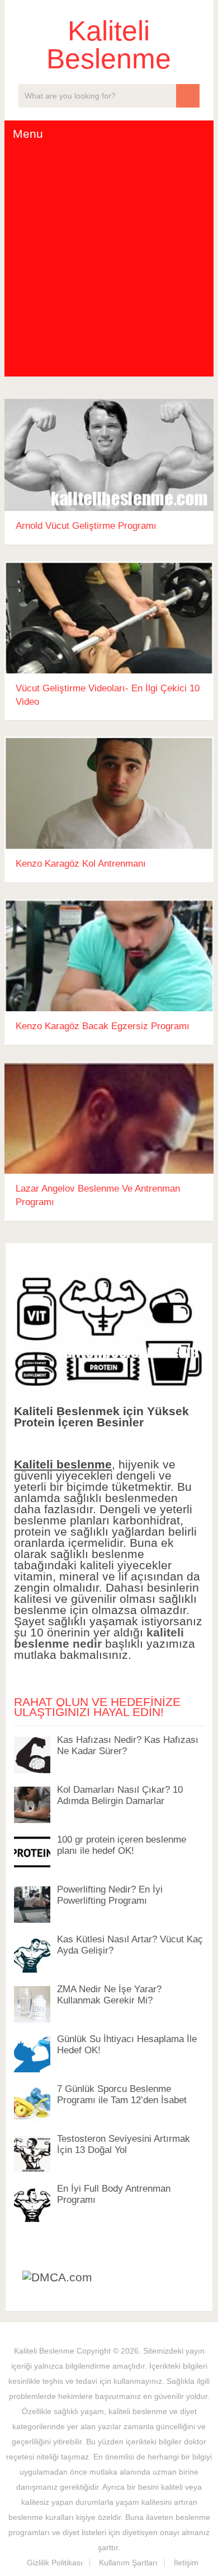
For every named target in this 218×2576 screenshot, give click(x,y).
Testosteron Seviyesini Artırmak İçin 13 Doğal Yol (124, 2144)
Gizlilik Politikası (55, 2563)
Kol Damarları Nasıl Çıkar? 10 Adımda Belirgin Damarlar (120, 1795)
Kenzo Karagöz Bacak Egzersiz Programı (103, 1026)
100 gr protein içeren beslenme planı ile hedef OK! (122, 1845)
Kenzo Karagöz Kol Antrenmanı (81, 864)
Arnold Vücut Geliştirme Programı (86, 526)
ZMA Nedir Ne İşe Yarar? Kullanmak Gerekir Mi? (109, 1995)
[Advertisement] (109, 262)
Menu (28, 134)
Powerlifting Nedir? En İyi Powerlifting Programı (110, 1895)
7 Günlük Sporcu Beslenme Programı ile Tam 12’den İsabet (122, 2094)
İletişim (186, 2563)
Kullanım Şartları (128, 2563)
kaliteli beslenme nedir (99, 1638)
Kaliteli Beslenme (109, 45)
